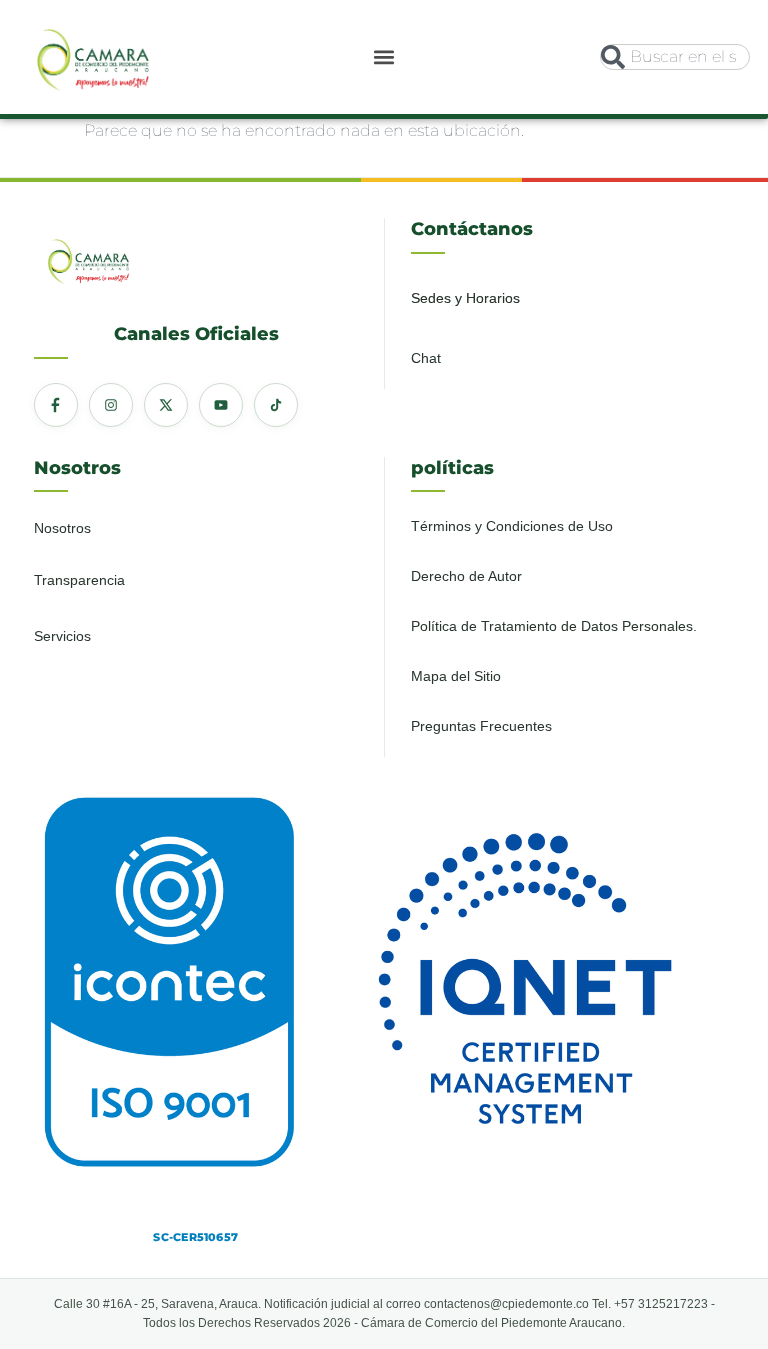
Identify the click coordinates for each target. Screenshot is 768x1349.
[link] (93, 57)
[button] (384, 56)
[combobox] (675, 57)
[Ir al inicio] (93, 53)
